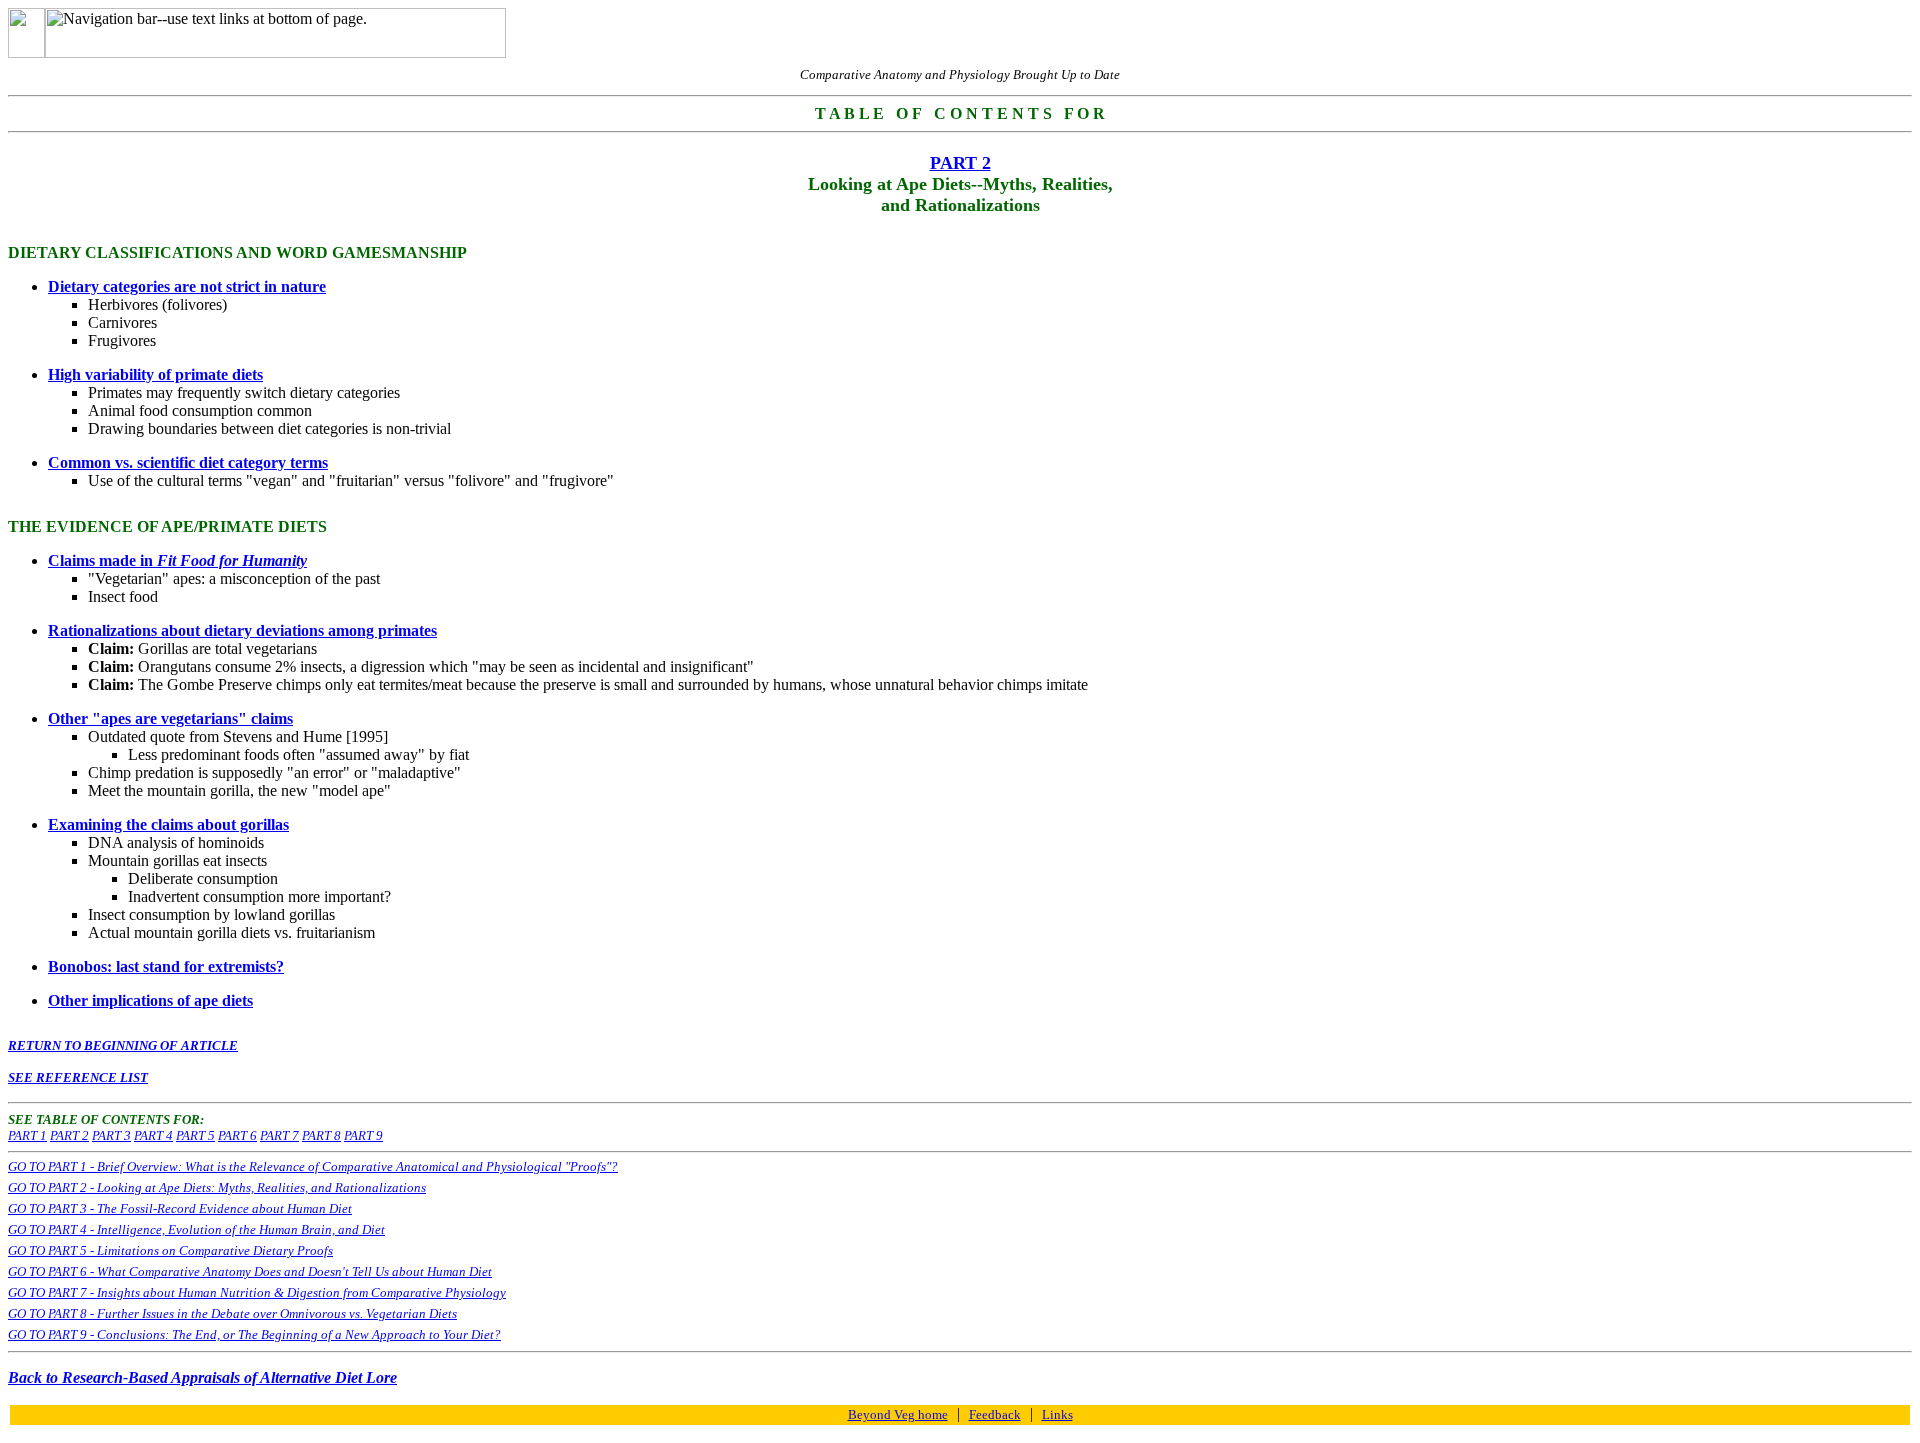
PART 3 (111, 1135)
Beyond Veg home (898, 1414)
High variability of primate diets (155, 374)
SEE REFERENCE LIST (78, 1077)
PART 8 (321, 1135)
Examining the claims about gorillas (168, 824)
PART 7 (279, 1135)
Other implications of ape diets (150, 1000)
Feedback (995, 1414)
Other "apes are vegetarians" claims (170, 718)
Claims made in (177, 560)
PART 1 (27, 1135)
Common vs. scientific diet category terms (188, 462)
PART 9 (363, 1135)
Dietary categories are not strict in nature (187, 286)
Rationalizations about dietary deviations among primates (242, 630)
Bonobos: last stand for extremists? (166, 966)
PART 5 (195, 1135)
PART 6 (237, 1135)
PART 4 (153, 1135)
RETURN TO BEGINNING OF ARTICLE (123, 1045)
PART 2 (69, 1135)
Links (1057, 1414)
